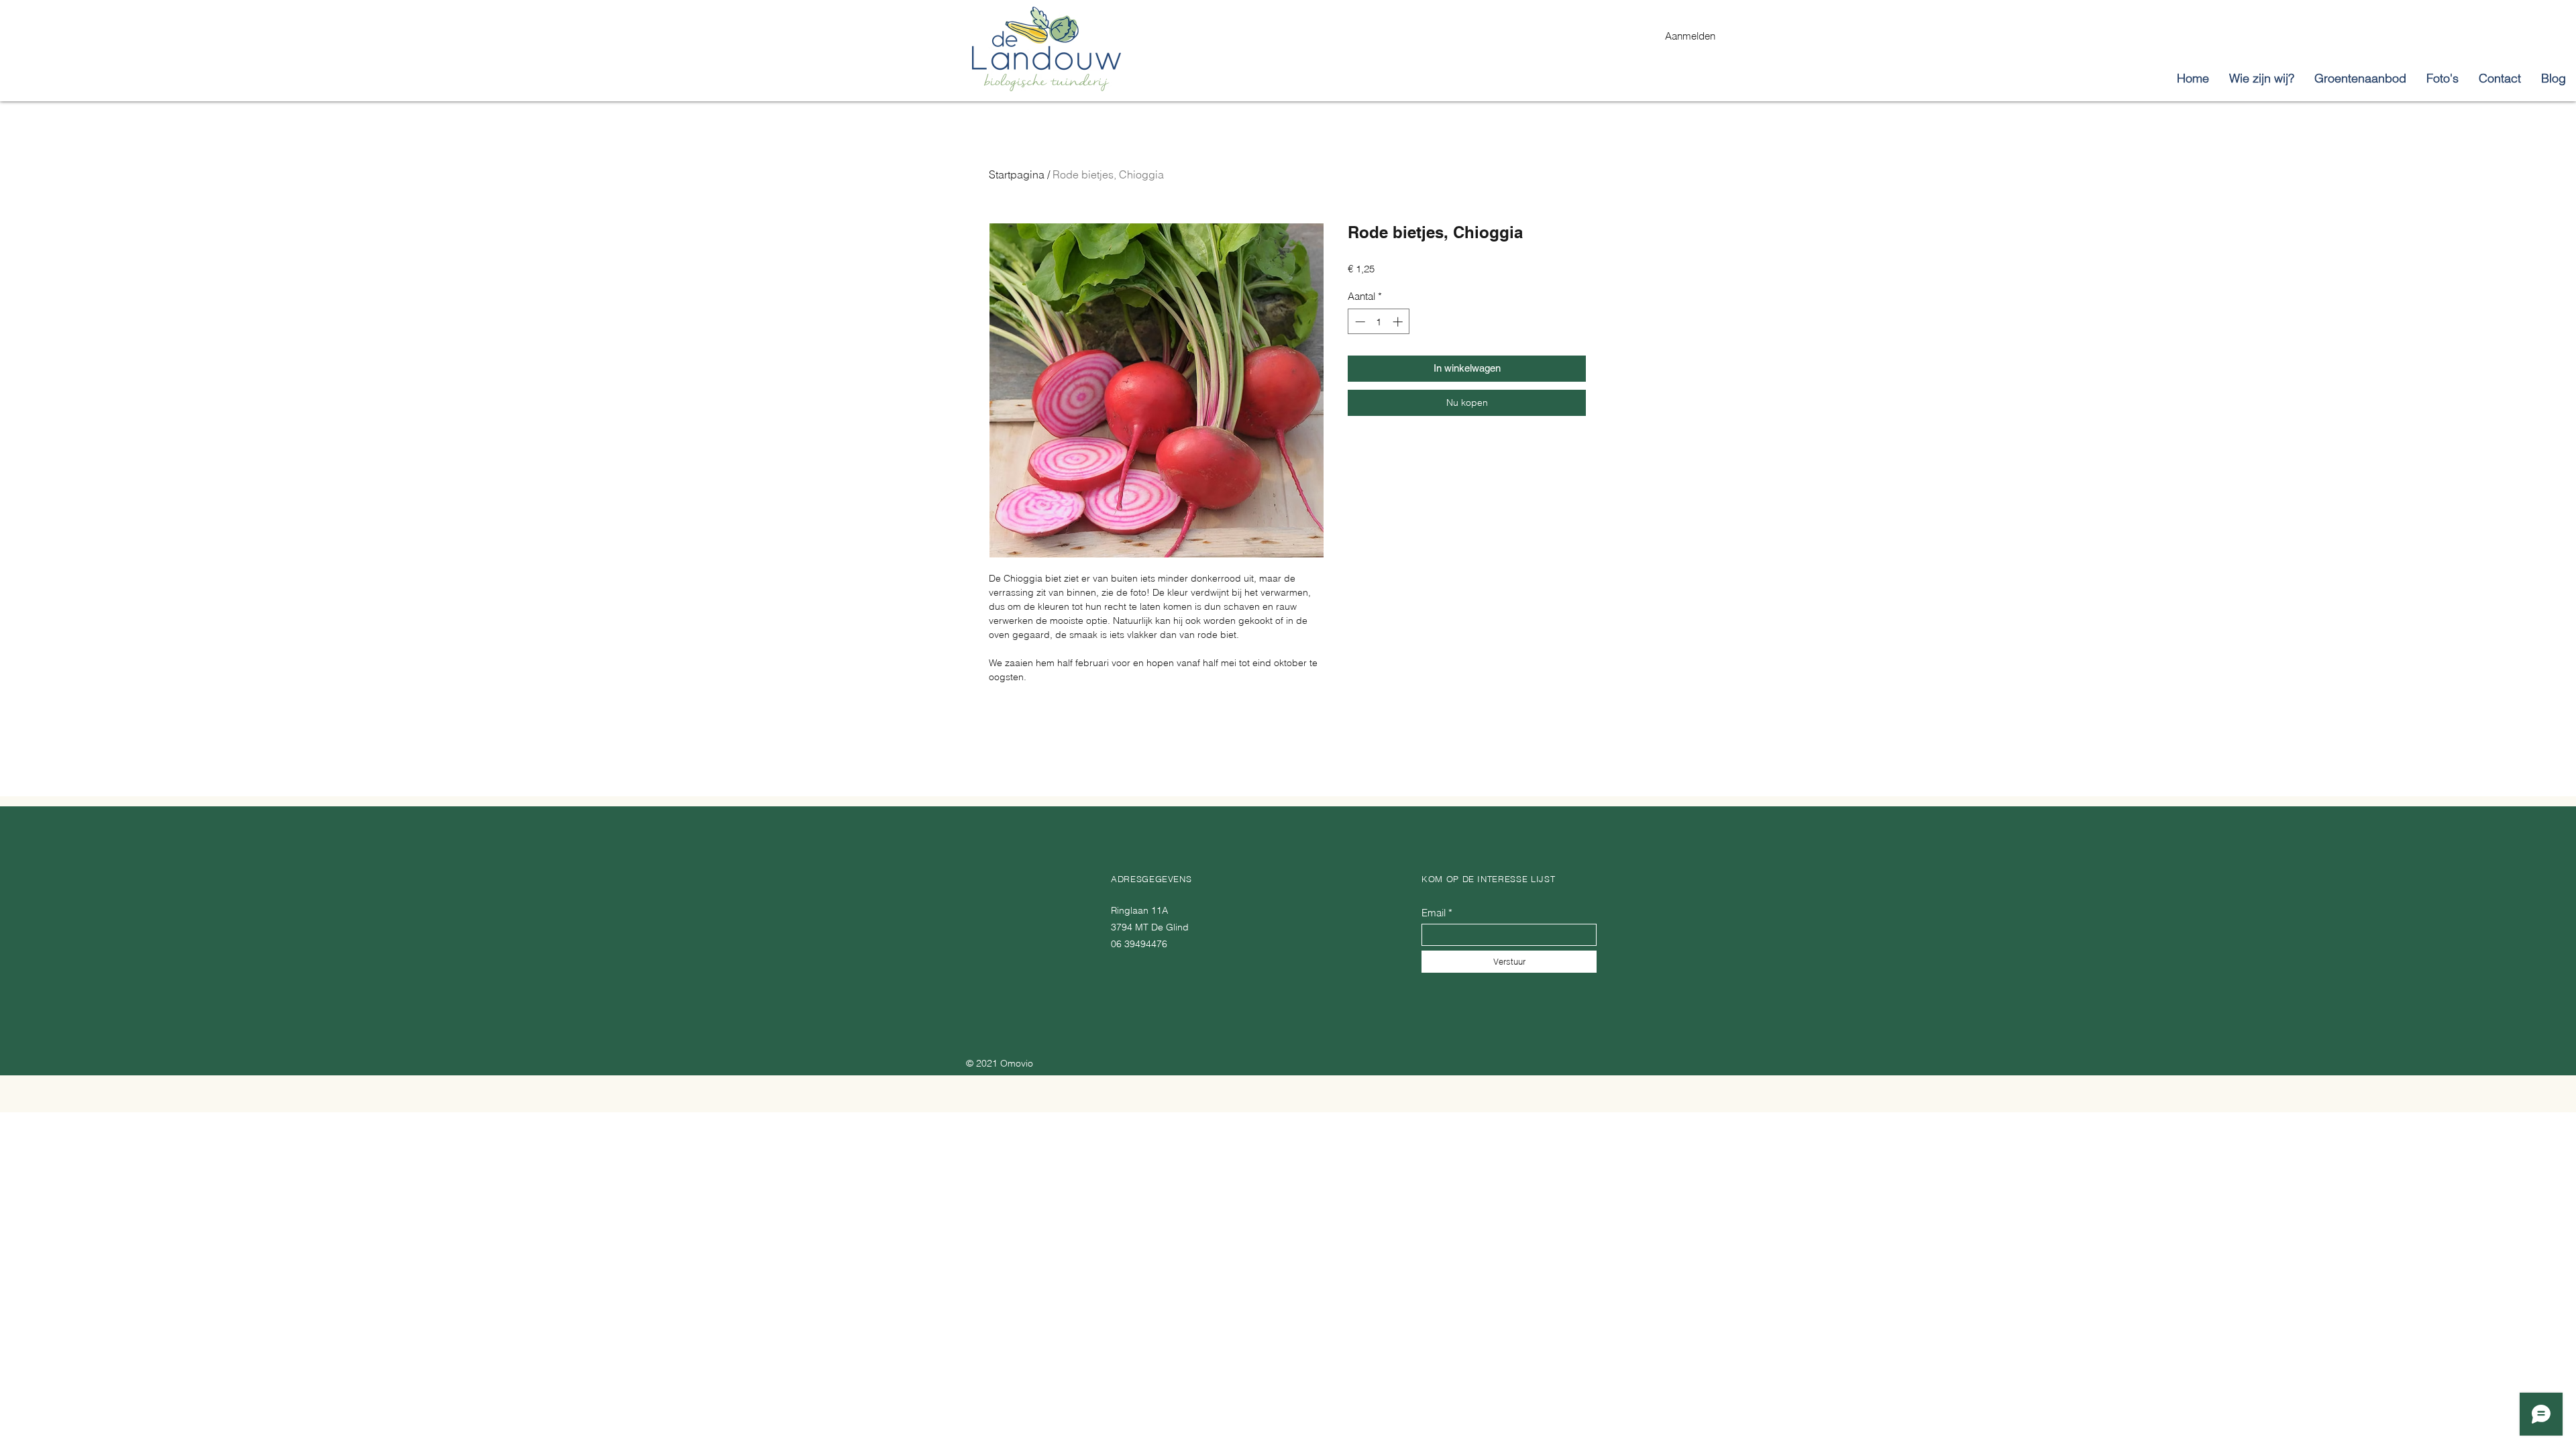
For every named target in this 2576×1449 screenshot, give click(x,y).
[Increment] (1399, 322)
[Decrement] (1359, 322)
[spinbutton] (1379, 322)
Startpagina (1017, 174)
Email (1434, 913)
